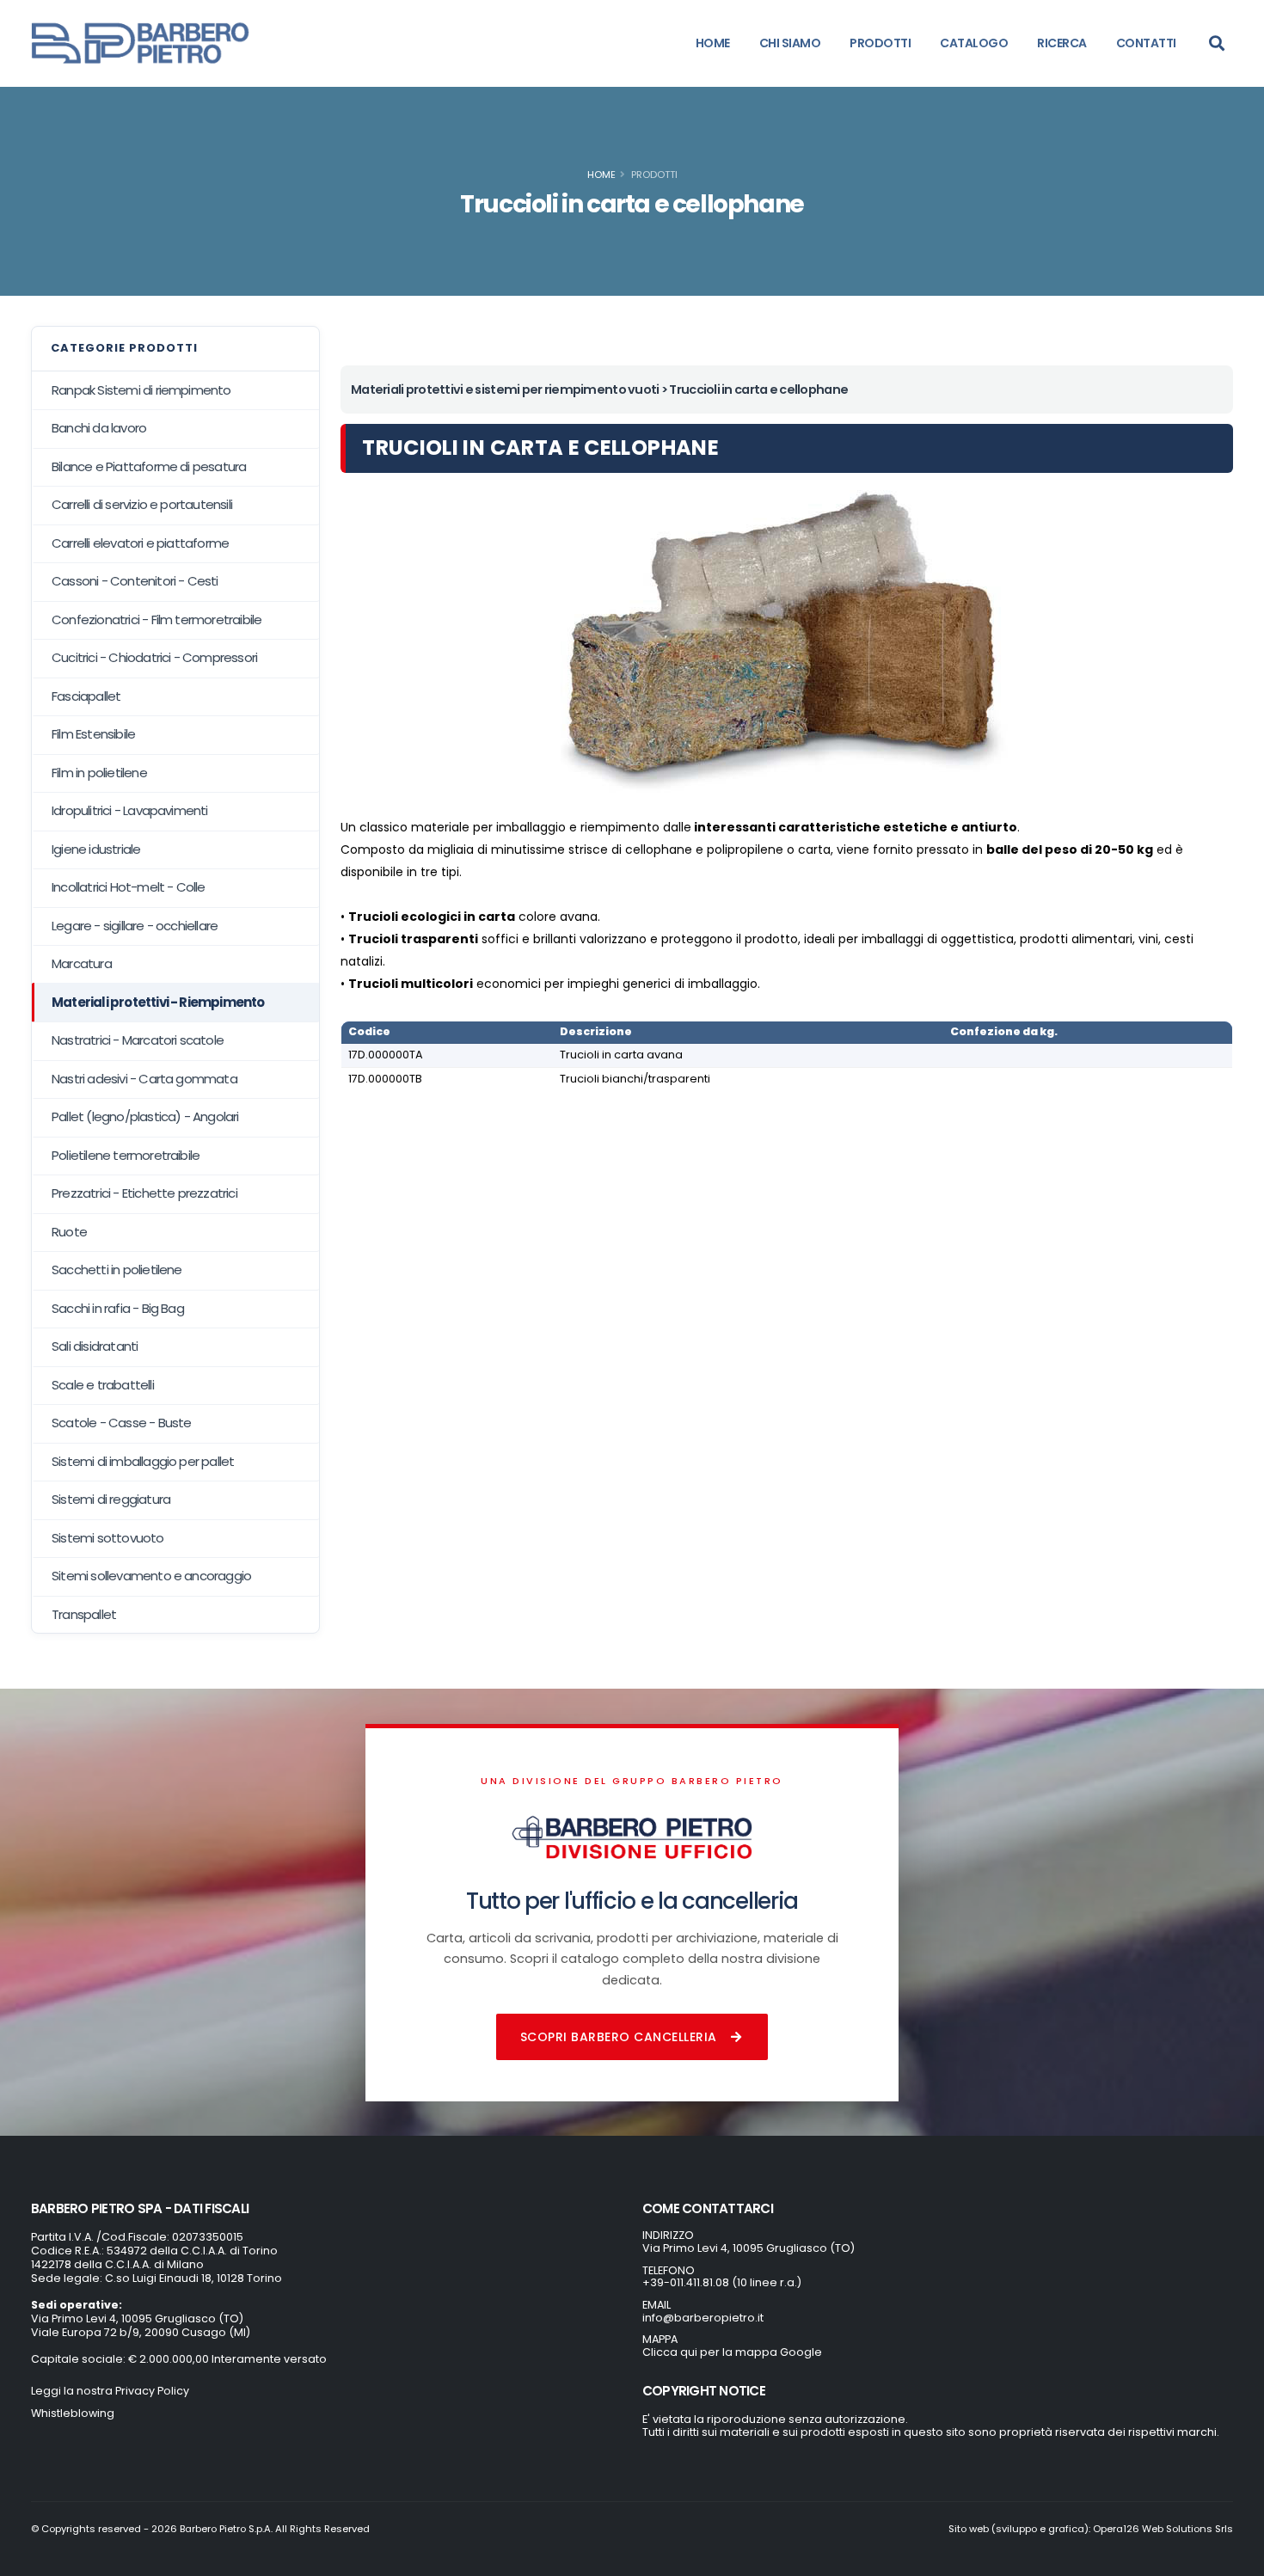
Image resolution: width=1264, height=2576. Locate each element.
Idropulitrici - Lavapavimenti (130, 810)
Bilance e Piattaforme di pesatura (149, 466)
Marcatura (82, 963)
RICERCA (1062, 43)
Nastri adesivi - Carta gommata (144, 1079)
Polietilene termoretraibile (126, 1155)
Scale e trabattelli (103, 1385)
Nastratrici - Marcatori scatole (138, 1040)
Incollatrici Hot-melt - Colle (129, 887)
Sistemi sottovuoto (108, 1538)
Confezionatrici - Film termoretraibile (156, 619)
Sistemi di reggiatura (111, 1499)
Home (601, 175)
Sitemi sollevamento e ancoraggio (151, 1576)
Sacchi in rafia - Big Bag (118, 1308)
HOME (713, 43)
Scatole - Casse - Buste (122, 1423)
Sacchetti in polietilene (117, 1270)
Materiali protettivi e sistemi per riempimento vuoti (505, 389)
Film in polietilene (99, 773)
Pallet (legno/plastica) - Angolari (145, 1116)
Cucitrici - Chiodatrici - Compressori (154, 657)
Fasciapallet (86, 696)
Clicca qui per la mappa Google (732, 2352)
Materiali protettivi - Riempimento (158, 1002)
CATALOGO (974, 43)
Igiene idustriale (96, 849)
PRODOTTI (880, 43)
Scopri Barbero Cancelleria (619, 2037)
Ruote (69, 1232)
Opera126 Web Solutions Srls (1163, 2529)
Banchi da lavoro (99, 428)
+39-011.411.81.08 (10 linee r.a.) (722, 2282)
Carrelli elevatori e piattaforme (140, 543)
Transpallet (84, 1614)
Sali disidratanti (95, 1346)
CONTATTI (1146, 43)
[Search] (1217, 43)
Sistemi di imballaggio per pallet (143, 1461)
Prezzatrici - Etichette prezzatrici (144, 1193)
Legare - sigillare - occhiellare (135, 926)
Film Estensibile (93, 734)
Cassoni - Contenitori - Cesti (135, 581)
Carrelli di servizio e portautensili (142, 504)
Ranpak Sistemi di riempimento (141, 390)
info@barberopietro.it (703, 2318)
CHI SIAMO (790, 43)
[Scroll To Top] (1234, 2557)
